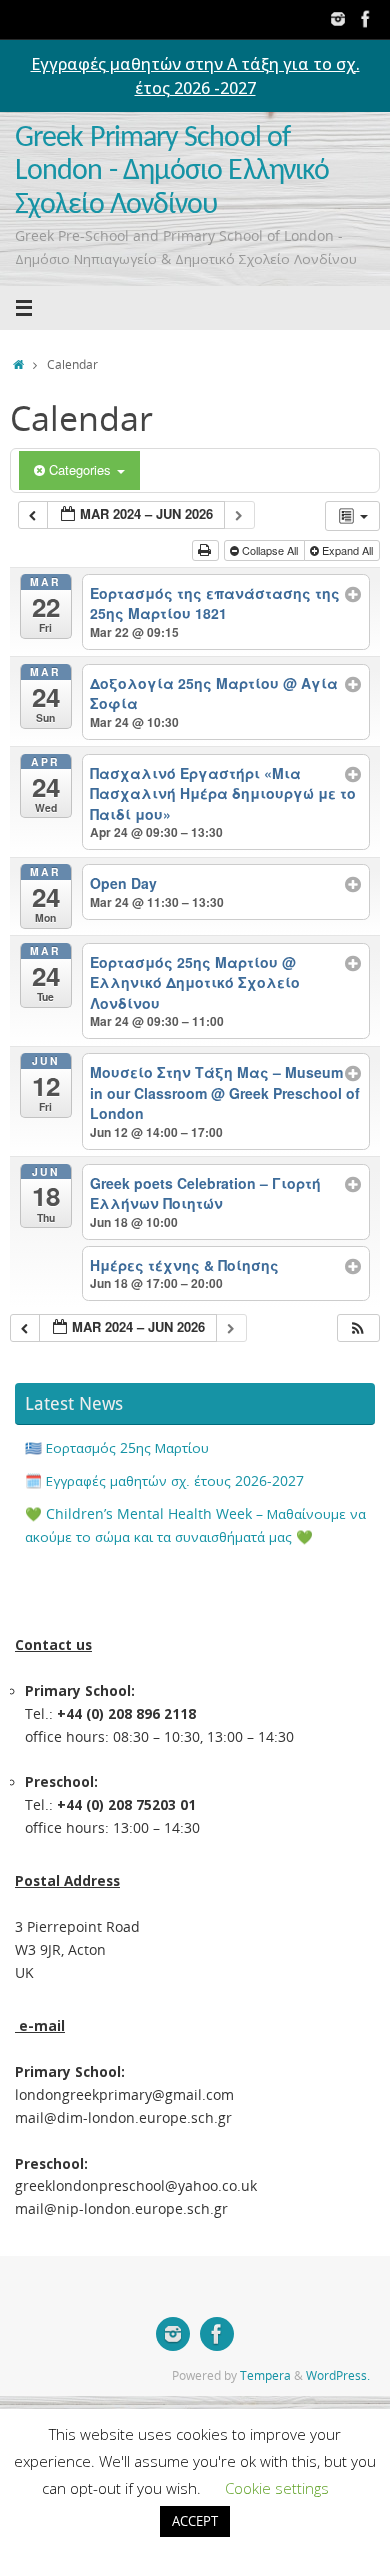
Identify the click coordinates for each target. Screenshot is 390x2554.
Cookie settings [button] (277, 2488)
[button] (358, 1328)
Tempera (265, 2375)
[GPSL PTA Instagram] (338, 19)
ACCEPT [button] (195, 2521)
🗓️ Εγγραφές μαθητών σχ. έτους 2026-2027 (164, 1481)
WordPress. (338, 2375)
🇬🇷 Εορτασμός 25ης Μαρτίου (117, 1448)
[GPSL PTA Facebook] (366, 19)
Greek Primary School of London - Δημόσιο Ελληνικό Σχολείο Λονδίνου (172, 172)
